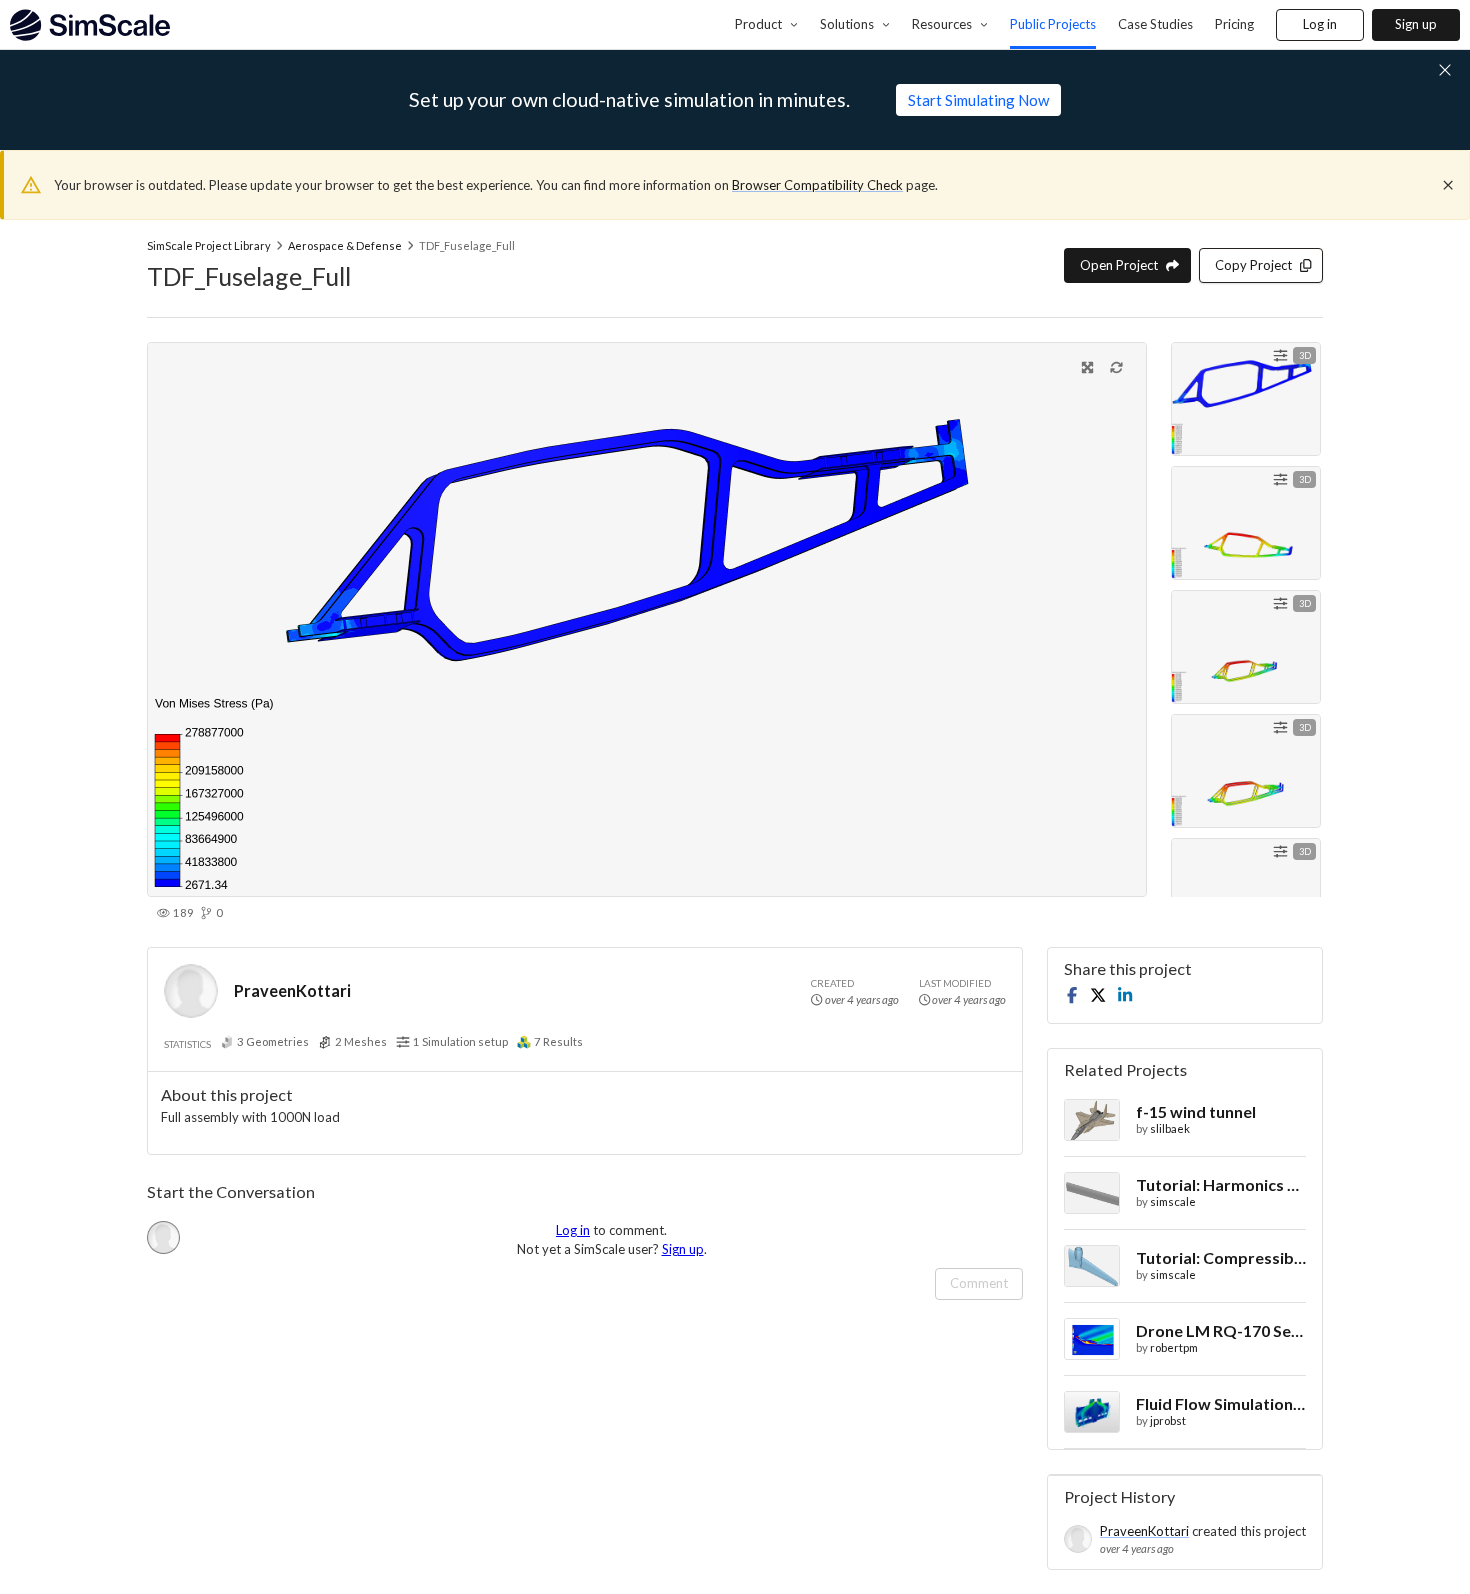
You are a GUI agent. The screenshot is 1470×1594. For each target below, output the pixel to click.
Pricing (1234, 24)
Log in (1320, 24)
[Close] (1448, 185)
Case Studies (1155, 24)
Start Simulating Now (978, 100)
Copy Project (1253, 265)
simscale (1173, 1201)
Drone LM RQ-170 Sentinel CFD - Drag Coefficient (1221, 1330)
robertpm (1174, 1347)
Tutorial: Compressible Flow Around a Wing (1221, 1257)
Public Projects (1053, 24)
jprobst (1168, 1420)
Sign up (1416, 24)
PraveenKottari (292, 990)
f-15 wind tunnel (1196, 1111)
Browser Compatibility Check (817, 185)
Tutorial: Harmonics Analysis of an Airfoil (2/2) (1221, 1184)
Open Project (1119, 265)
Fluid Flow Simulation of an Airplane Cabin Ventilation (1221, 1403)
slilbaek (1170, 1128)
